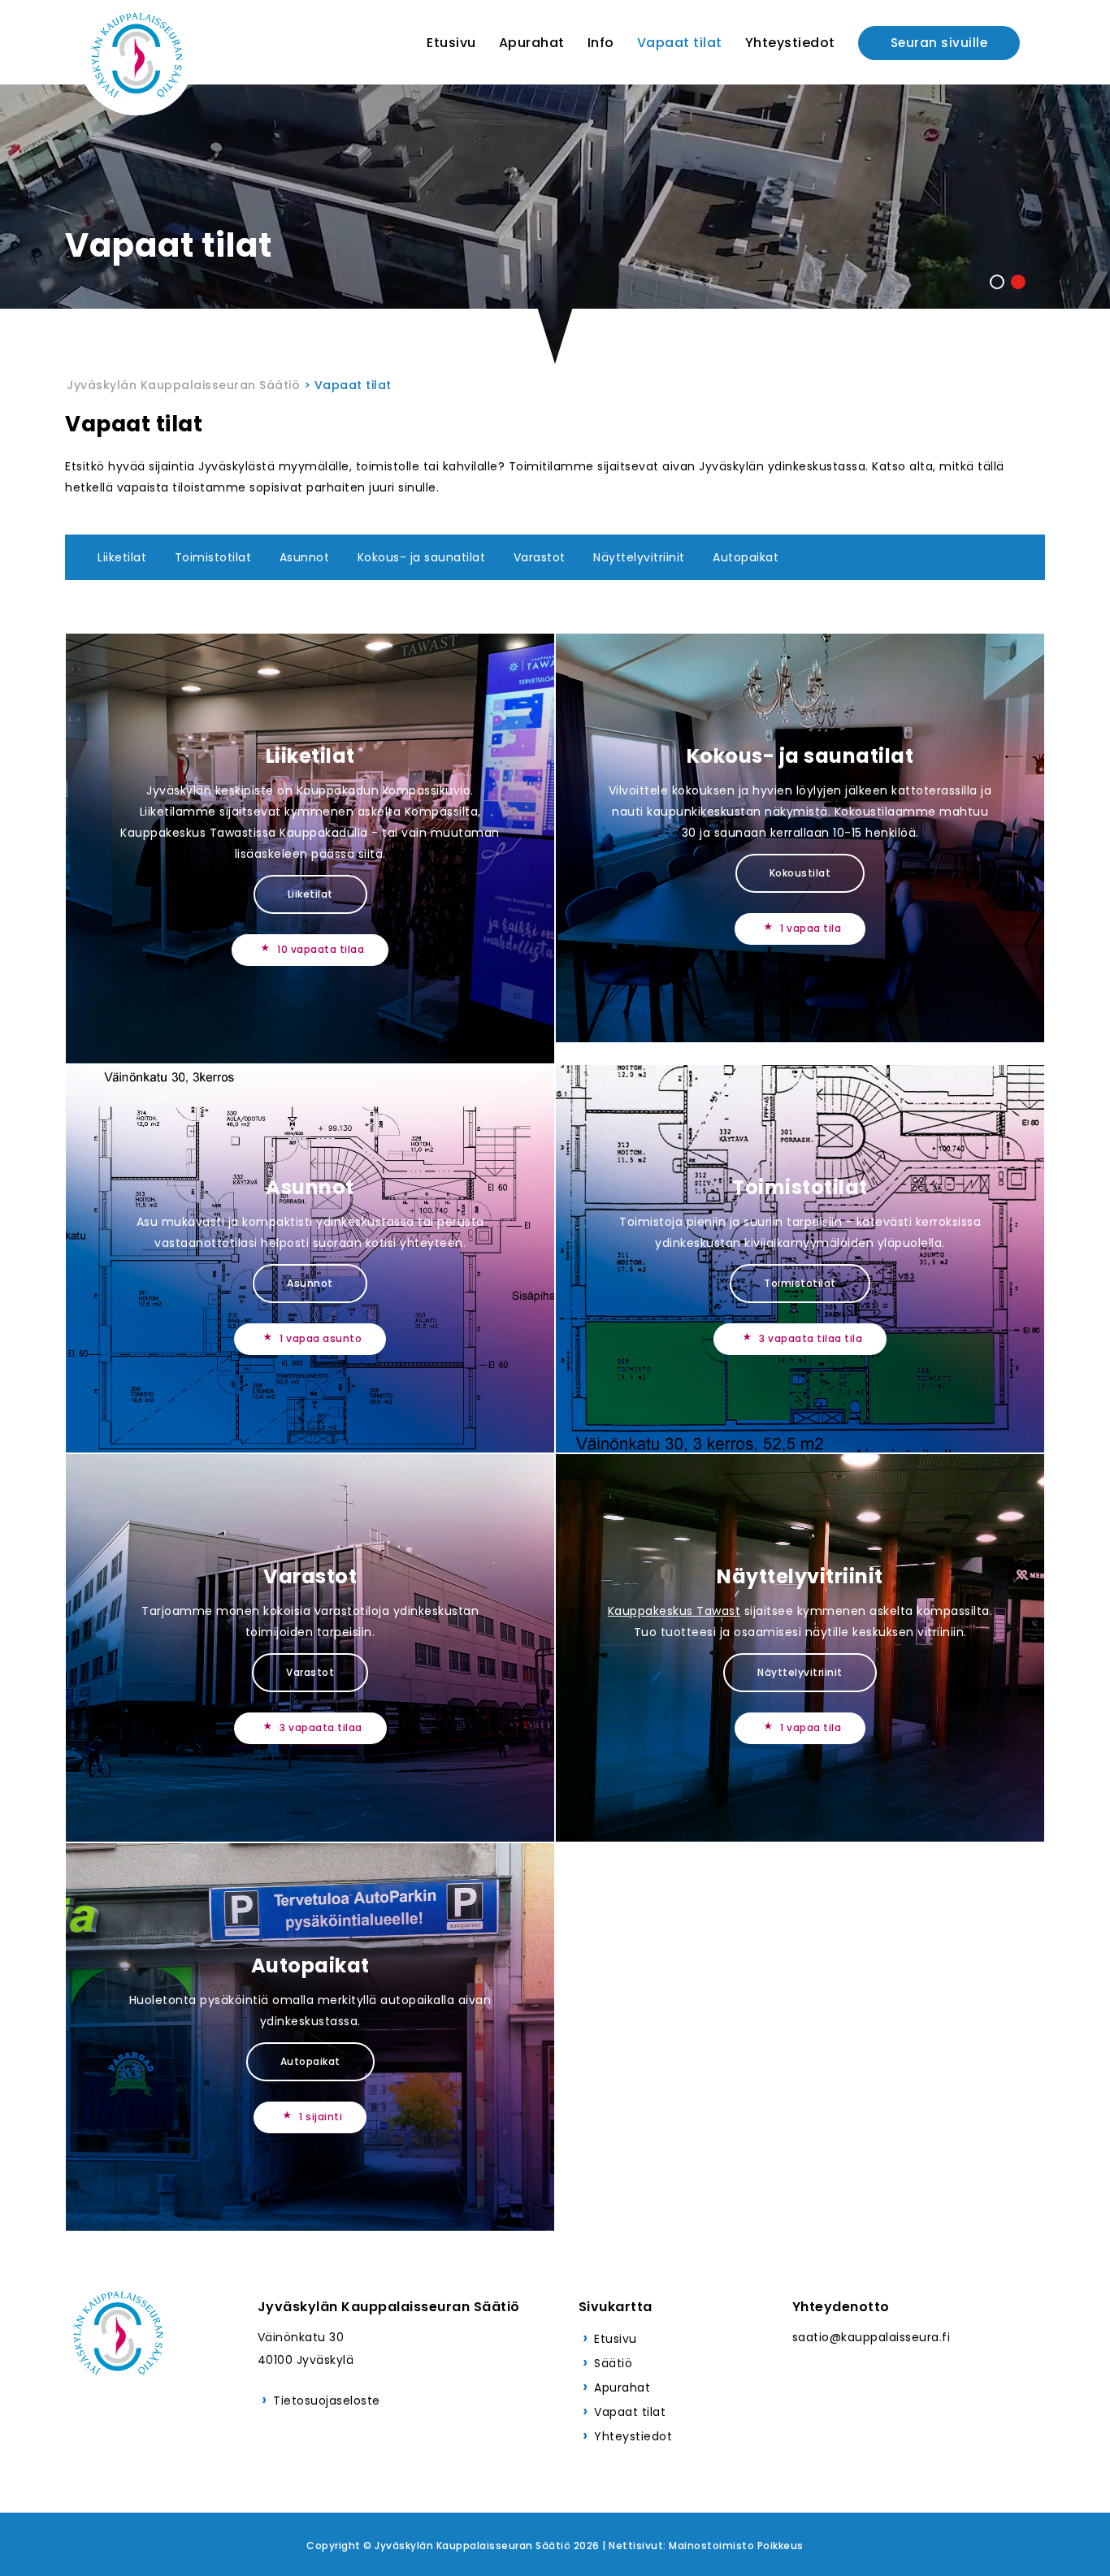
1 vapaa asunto (321, 1338)
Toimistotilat (213, 557)
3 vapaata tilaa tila (811, 1338)
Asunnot (305, 557)
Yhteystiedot (790, 43)
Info (601, 43)
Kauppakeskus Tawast (674, 1611)
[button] (997, 282)
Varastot (540, 557)
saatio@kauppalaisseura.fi (872, 2337)
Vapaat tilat (680, 43)
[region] (555, 229)
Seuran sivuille (939, 43)
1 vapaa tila (811, 928)
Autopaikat (746, 557)
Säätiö (613, 2363)
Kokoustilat (800, 873)
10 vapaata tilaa (321, 949)
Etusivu (451, 43)
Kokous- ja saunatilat (422, 557)
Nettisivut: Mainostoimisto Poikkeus (706, 2546)
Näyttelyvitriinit (639, 557)
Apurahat (532, 43)
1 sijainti (321, 2117)
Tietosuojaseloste (327, 2401)
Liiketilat (122, 557)
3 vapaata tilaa (321, 1727)
